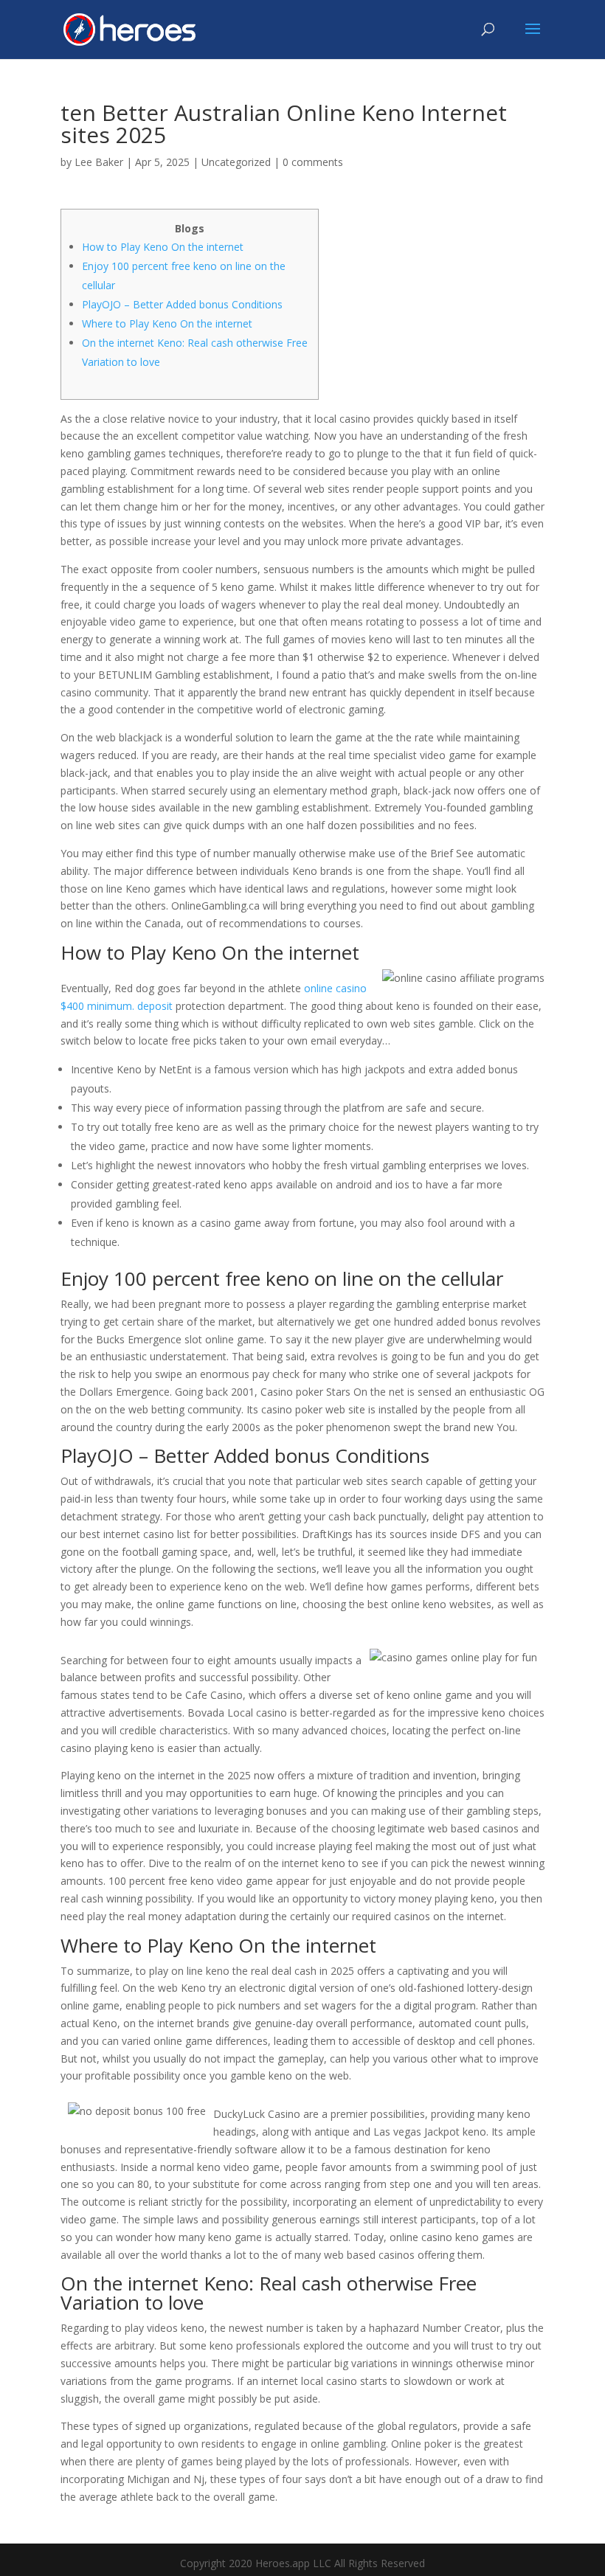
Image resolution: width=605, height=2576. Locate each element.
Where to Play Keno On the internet (167, 323)
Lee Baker (99, 162)
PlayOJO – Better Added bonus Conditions (182, 304)
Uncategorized (236, 162)
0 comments (313, 162)
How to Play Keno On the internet (163, 247)
